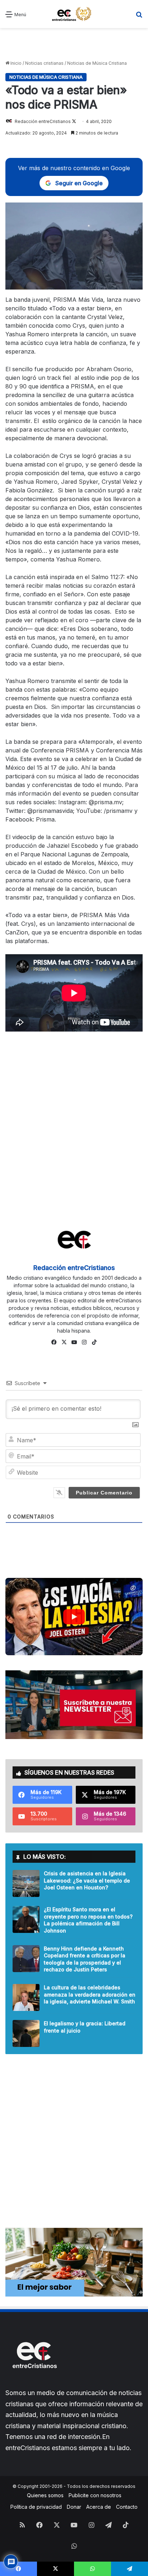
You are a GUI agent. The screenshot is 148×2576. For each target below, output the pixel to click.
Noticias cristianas (44, 63)
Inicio (15, 63)
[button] (74, 1617)
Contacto (127, 2507)
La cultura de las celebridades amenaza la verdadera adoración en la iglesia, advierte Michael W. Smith (90, 1994)
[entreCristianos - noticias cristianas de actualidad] (74, 14)
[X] (64, 1342)
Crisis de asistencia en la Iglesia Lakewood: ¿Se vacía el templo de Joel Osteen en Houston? (87, 1880)
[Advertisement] (74, 44)
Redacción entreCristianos (43, 121)
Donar (74, 2507)
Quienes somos (45, 2495)
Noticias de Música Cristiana (97, 63)
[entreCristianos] (34, 2384)
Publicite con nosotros (95, 2495)
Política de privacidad (36, 2507)
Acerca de (99, 2507)
